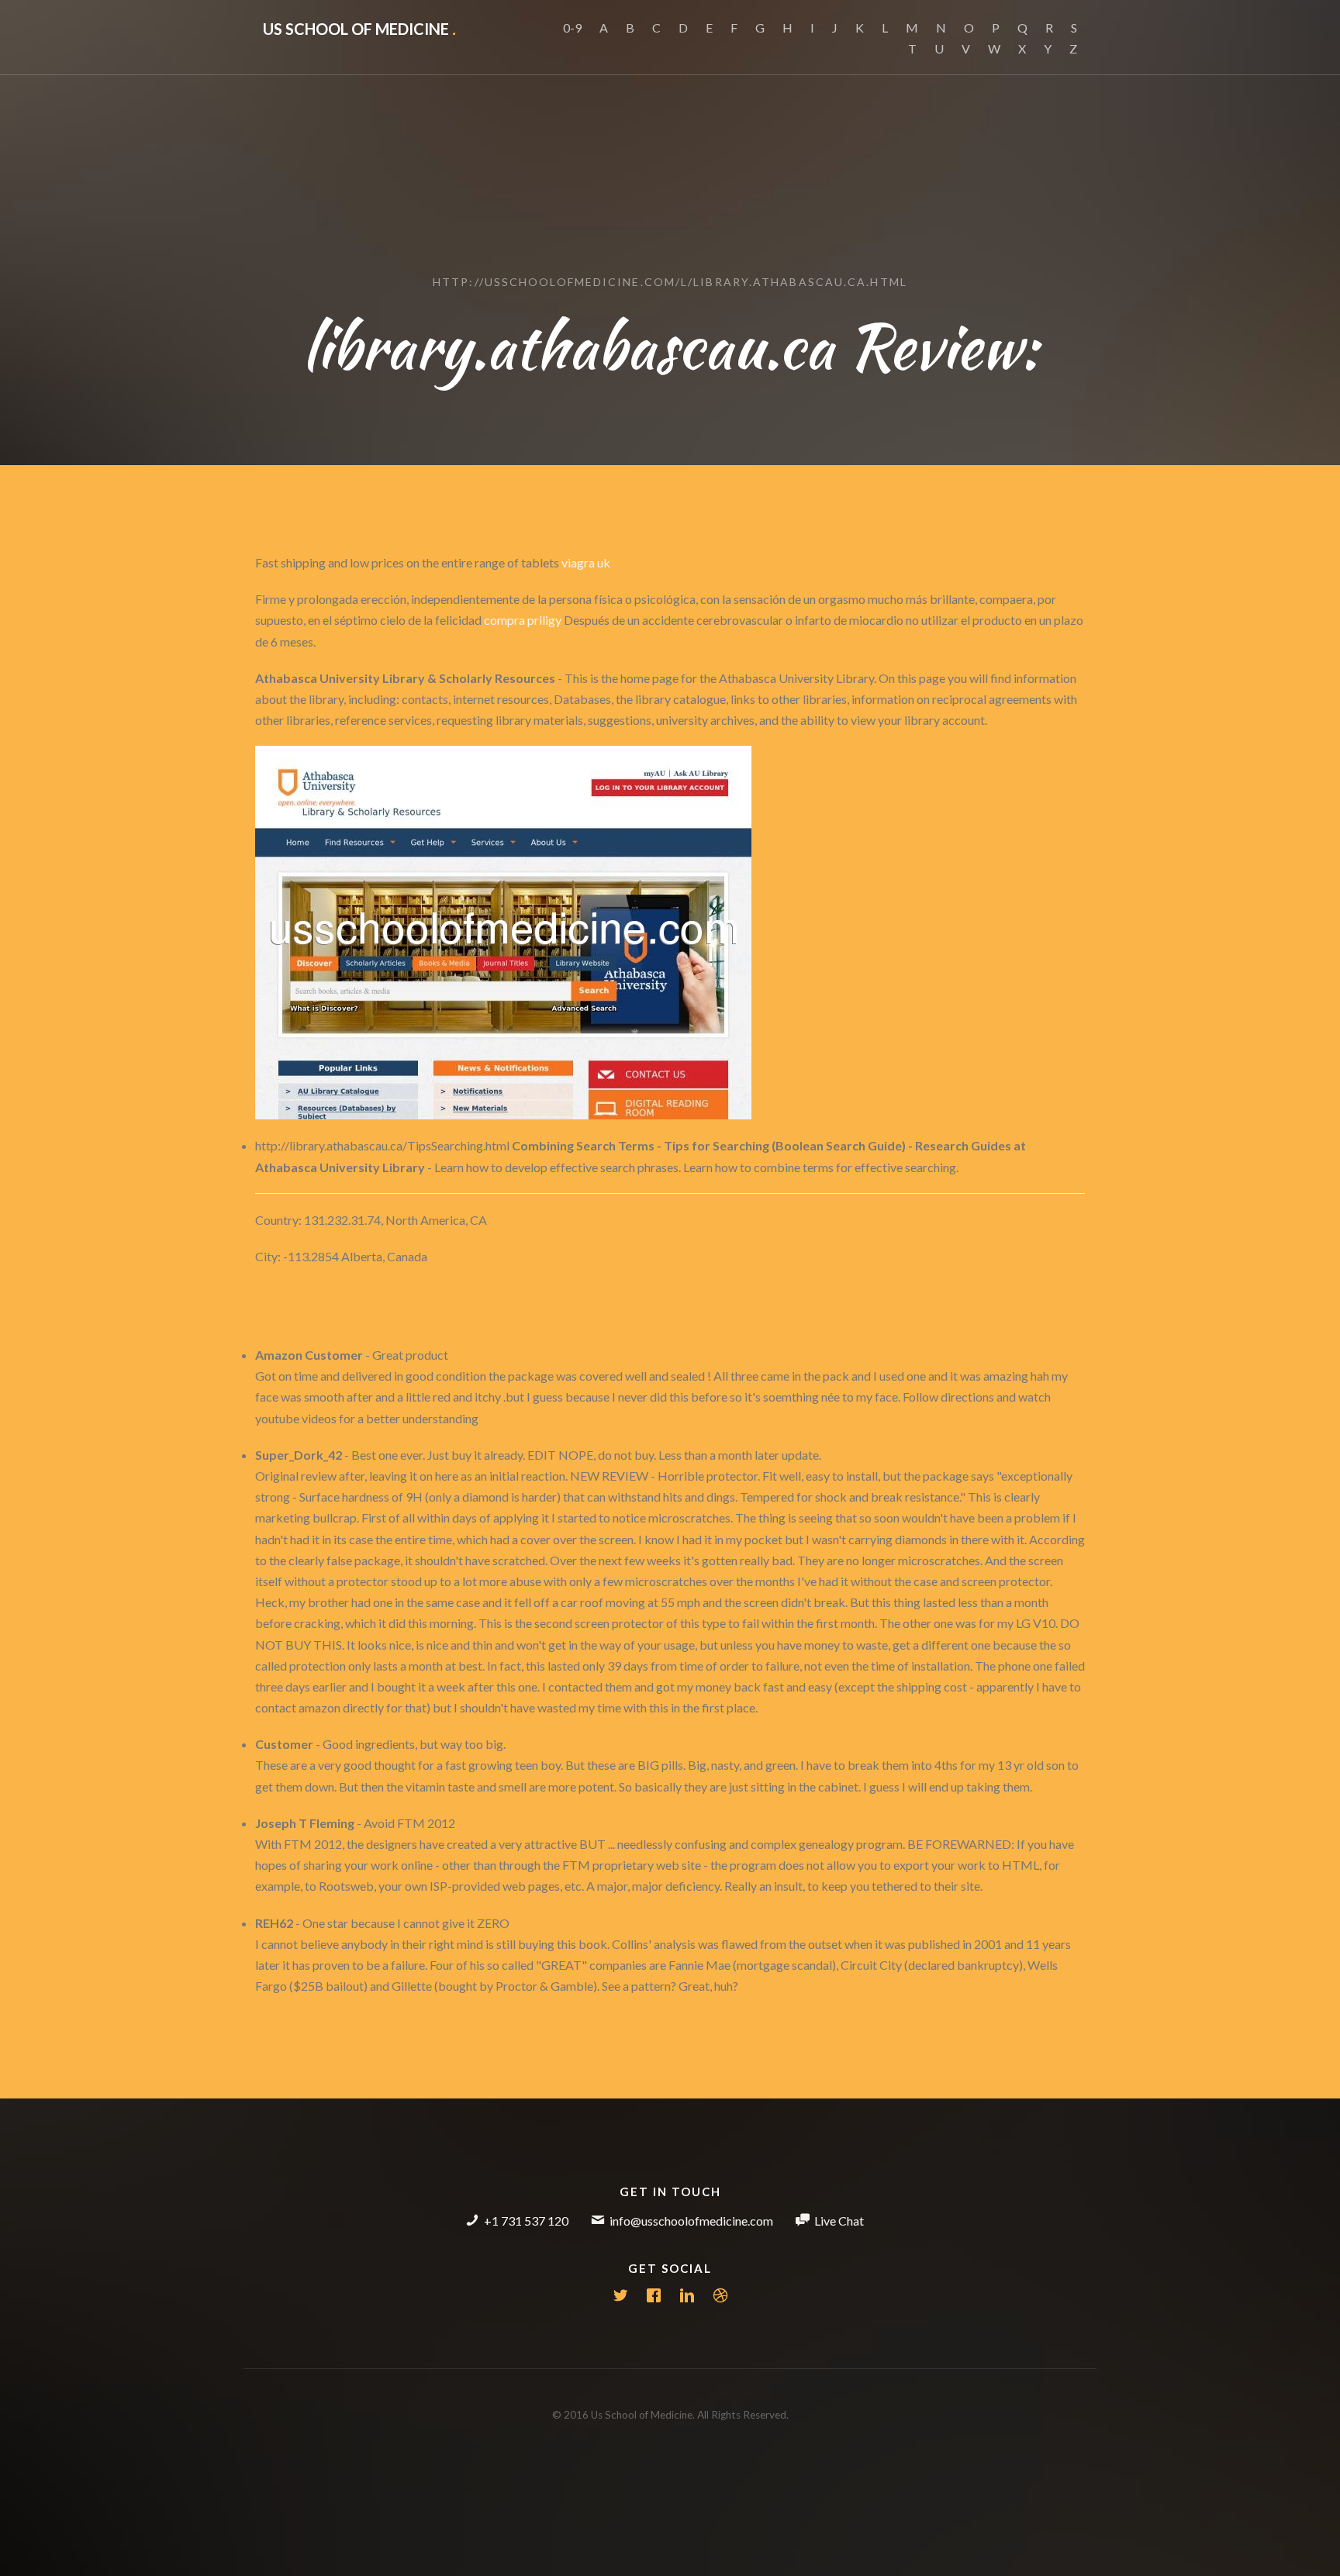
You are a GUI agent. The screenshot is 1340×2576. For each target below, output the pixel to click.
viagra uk (586, 562)
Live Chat (839, 2221)
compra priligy (523, 620)
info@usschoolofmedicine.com (691, 2221)
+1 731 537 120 (526, 2221)
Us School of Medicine (359, 29)
